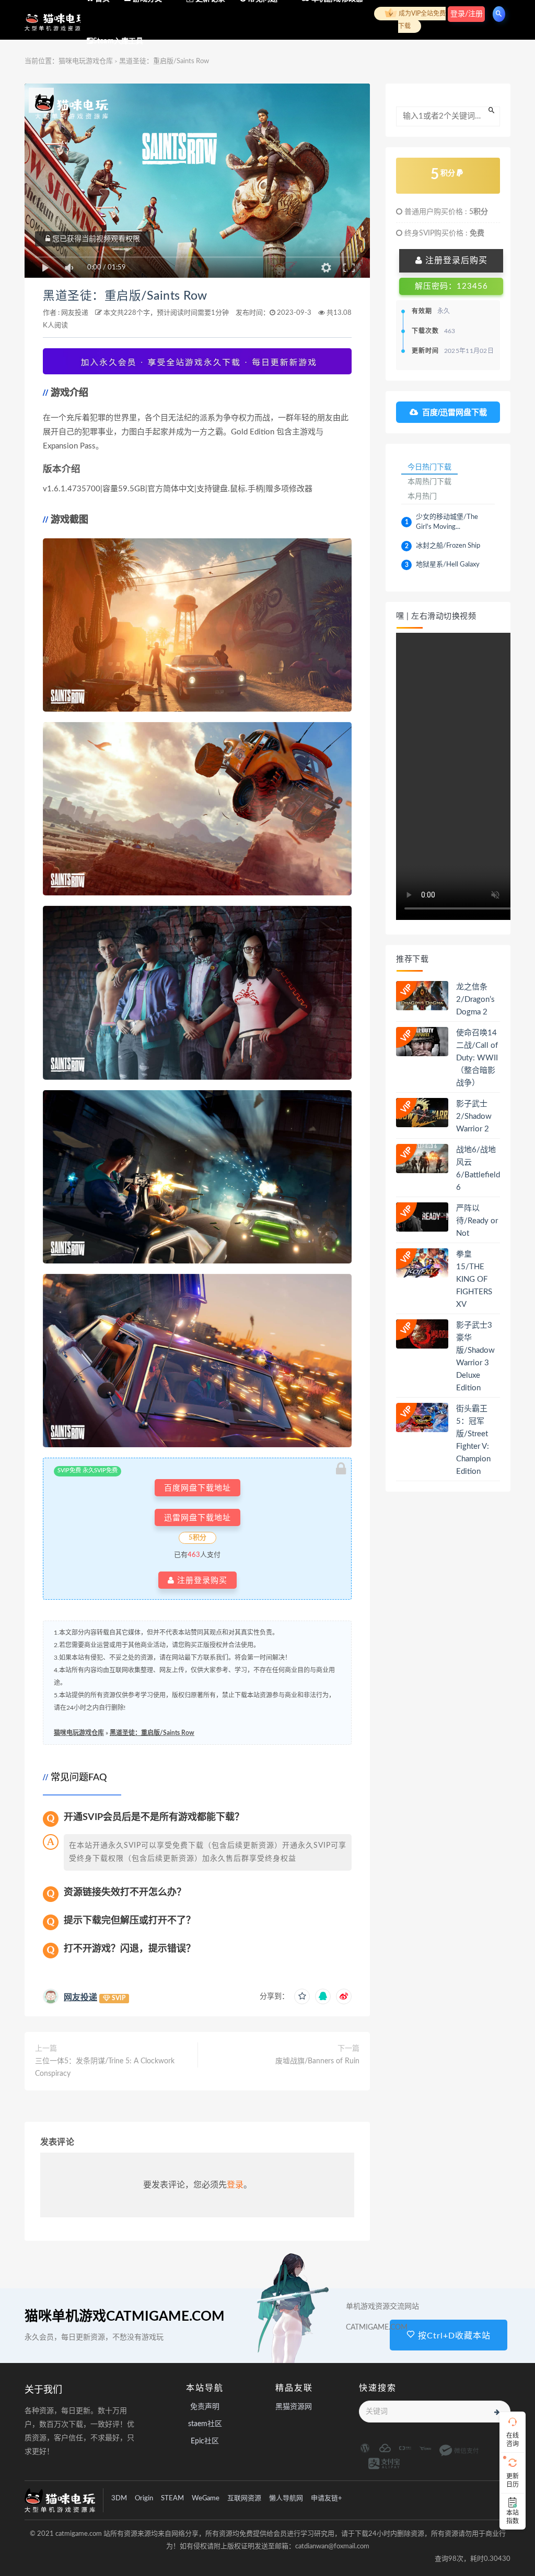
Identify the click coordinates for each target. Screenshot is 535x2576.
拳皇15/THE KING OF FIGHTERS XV (474, 1279)
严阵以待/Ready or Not (477, 1221)
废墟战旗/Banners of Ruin (317, 2061)
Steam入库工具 (118, 41)
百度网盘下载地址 (197, 1488)
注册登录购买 (201, 1580)
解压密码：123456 (451, 286)
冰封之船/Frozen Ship (448, 546)
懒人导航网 (286, 2498)
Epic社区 (205, 2441)
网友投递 (75, 313)
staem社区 (205, 2424)
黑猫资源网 (294, 2407)
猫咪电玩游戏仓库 (79, 1733)
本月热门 (422, 496)
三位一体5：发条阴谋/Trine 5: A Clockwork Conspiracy (105, 2067)
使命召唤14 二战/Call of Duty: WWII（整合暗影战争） (477, 1058)
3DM (119, 2498)
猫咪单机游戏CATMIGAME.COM (125, 2317)
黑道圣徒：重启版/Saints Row (125, 296)
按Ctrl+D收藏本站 (453, 2336)
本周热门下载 (429, 481)
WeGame (206, 2498)
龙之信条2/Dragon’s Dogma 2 (475, 1000)
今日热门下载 (429, 467)
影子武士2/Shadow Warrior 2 (474, 1116)
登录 (235, 2185)
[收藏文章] (302, 1996)
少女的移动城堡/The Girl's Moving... (447, 522)
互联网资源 (244, 2498)
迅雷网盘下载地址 (197, 1517)
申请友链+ (327, 2498)
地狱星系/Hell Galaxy (448, 565)
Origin (144, 2498)
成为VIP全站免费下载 (421, 20)
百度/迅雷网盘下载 (455, 412)
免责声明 (205, 2407)
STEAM (172, 2498)
